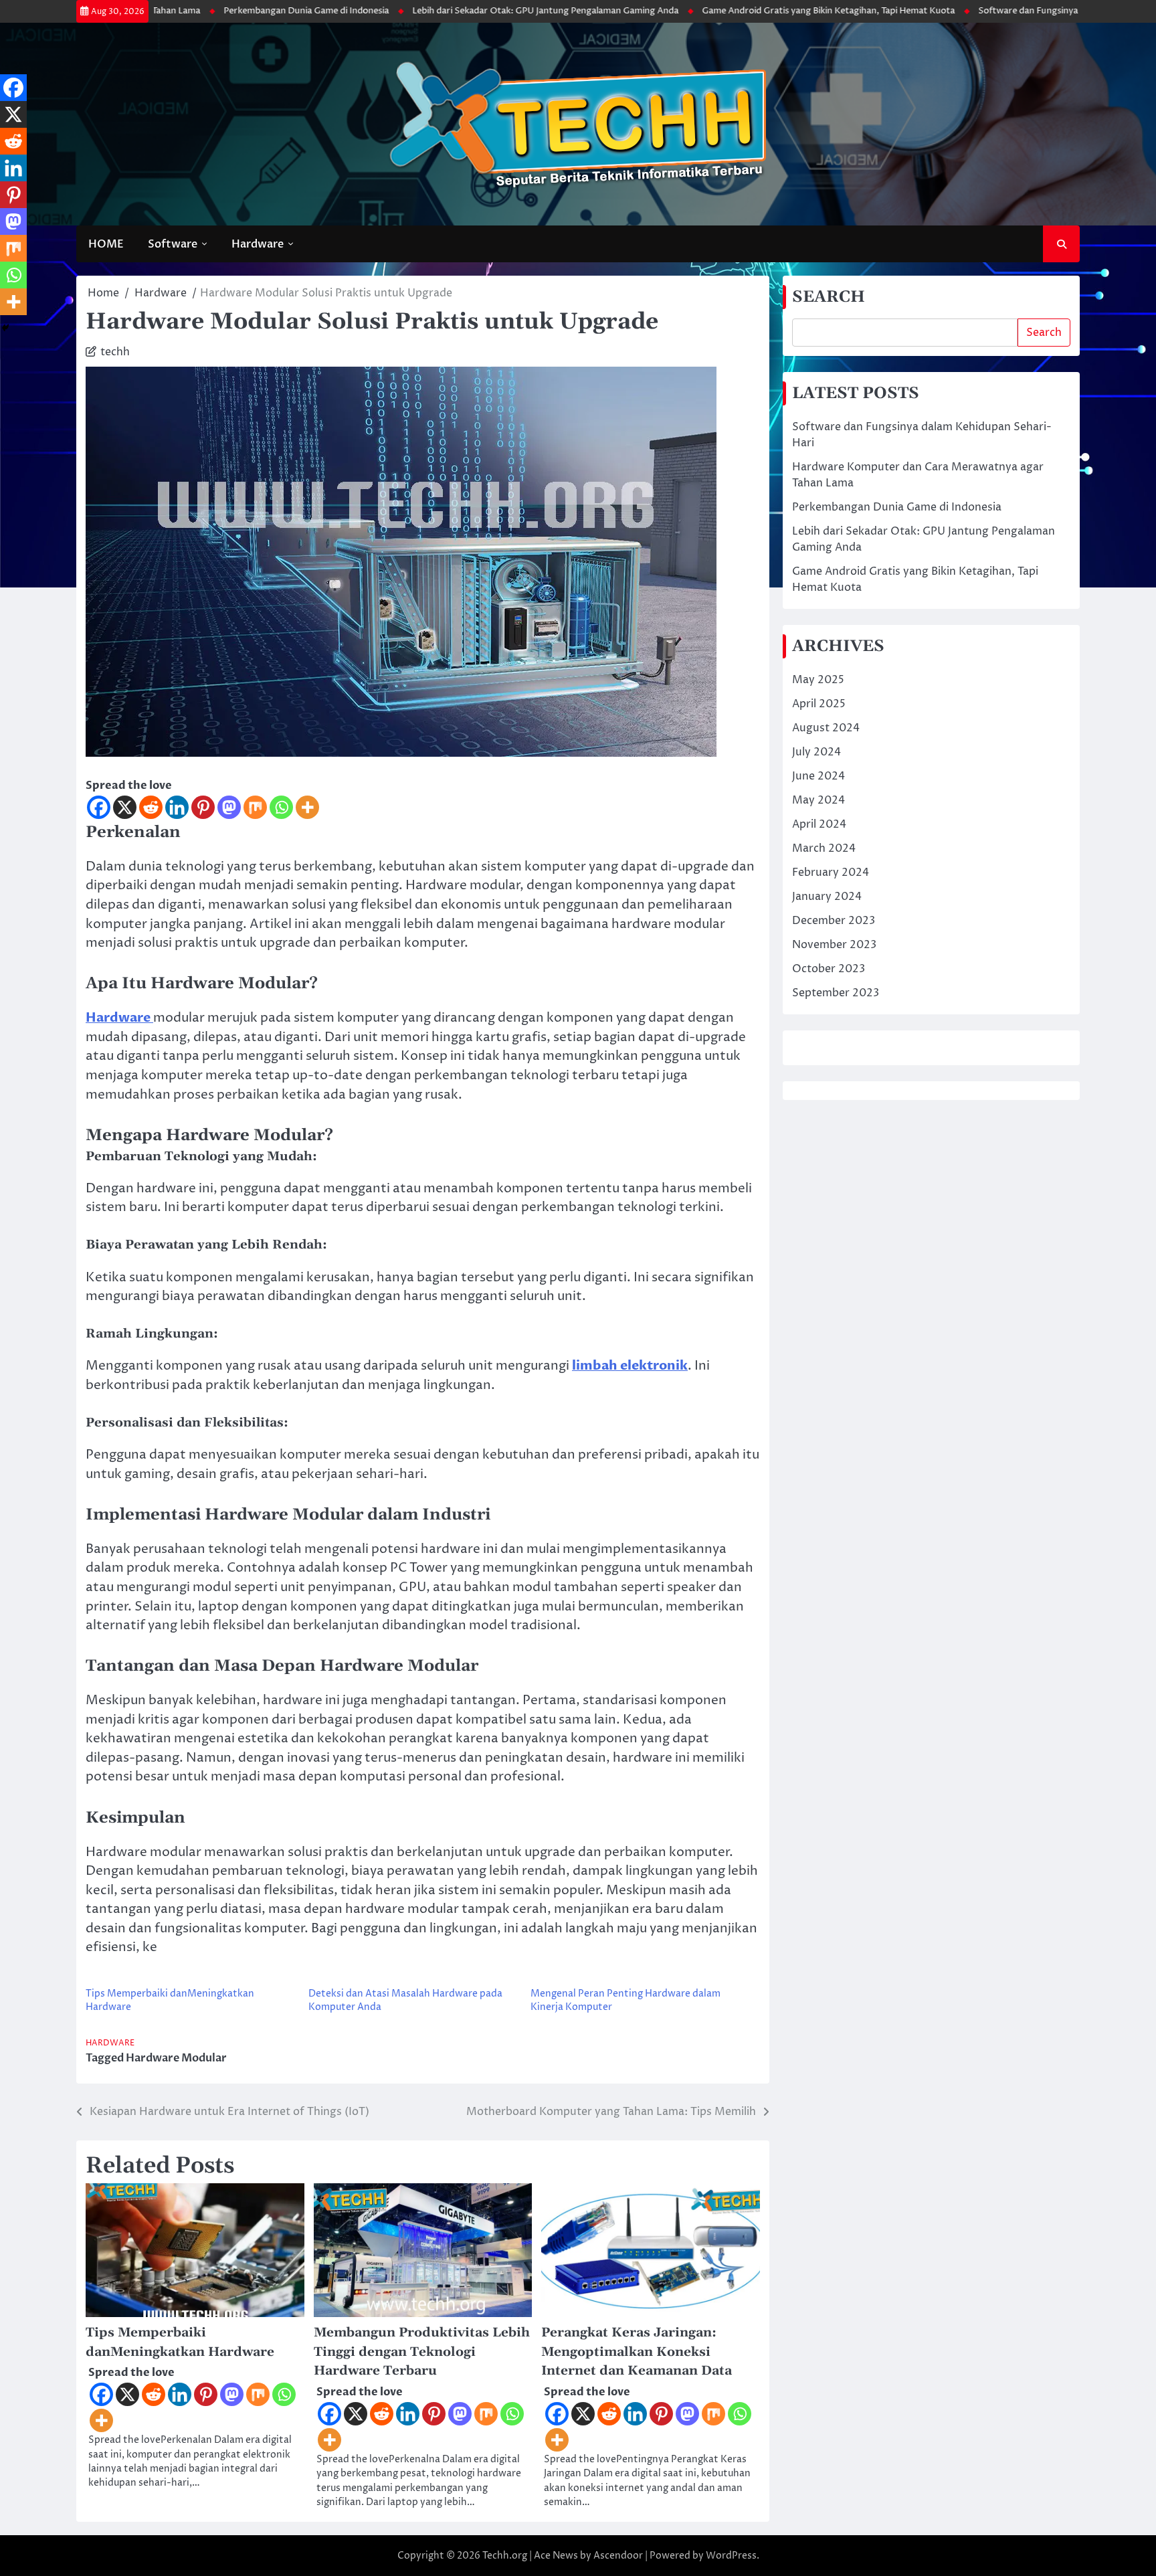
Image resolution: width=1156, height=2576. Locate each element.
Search (1044, 333)
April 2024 (819, 824)
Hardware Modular (176, 2058)
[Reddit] (151, 807)
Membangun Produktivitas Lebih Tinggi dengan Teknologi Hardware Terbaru (422, 2352)
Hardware (258, 244)
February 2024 (831, 872)
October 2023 (829, 969)
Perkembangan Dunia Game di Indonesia (208, 11)
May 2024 (818, 800)
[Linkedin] (177, 807)
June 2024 (818, 776)
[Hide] (5, 328)
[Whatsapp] (281, 807)
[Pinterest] (203, 807)
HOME (106, 244)
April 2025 (819, 704)
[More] (307, 807)
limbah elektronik (630, 1366)
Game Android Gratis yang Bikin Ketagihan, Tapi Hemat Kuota (730, 11)
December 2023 (834, 921)
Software (173, 244)
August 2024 (826, 728)
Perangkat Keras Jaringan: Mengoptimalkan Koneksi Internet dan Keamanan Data (637, 2352)
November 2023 (834, 945)
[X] (125, 807)
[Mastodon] (229, 807)
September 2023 (836, 993)
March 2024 (824, 848)
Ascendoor (618, 2556)
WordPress (731, 2556)
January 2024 (827, 897)
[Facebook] (99, 807)
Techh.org (505, 2556)
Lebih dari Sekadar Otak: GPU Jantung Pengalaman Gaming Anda (447, 11)
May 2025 (818, 680)
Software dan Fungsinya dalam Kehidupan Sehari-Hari (991, 11)
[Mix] (255, 807)
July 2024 (816, 752)
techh (115, 352)
